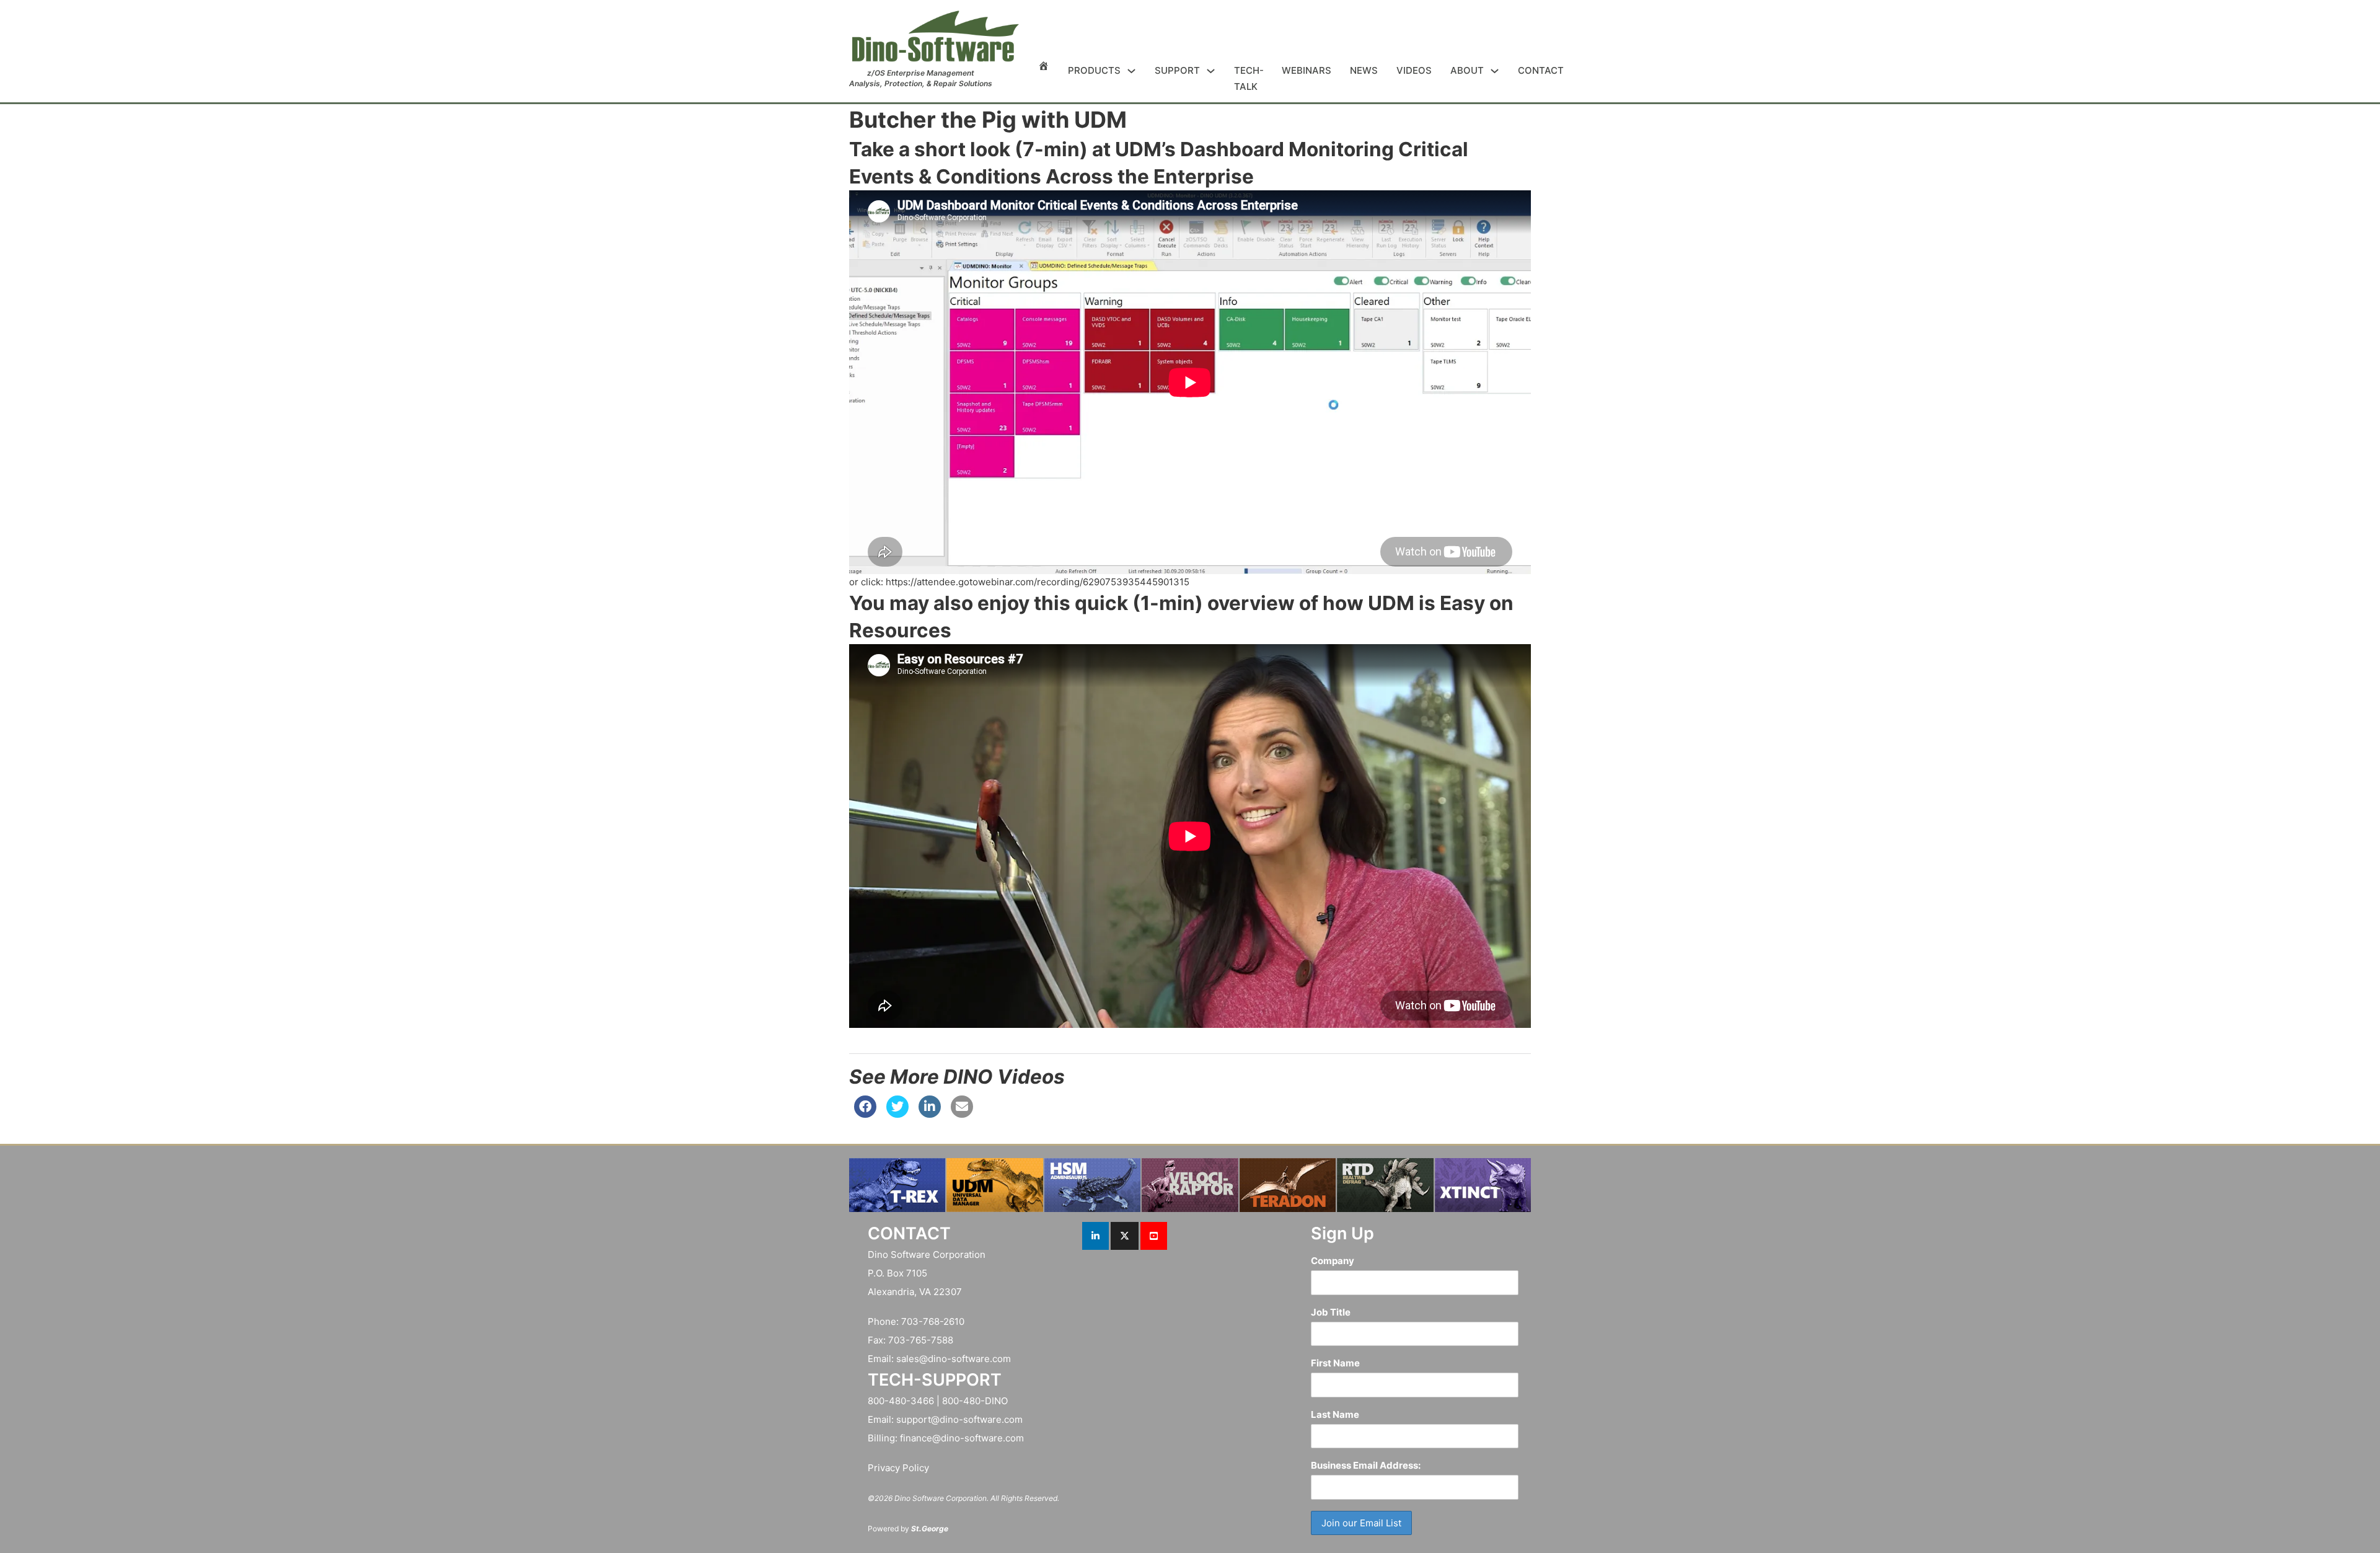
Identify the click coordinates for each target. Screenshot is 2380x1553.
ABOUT (1467, 70)
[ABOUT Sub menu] (1495, 71)
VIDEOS (1414, 70)
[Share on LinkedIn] (930, 1114)
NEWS (1364, 70)
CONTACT (1541, 70)
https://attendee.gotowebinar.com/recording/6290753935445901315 (1038, 582)
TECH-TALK (1249, 78)
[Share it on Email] (962, 1114)
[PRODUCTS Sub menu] (1131, 71)
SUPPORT (1177, 70)
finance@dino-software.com (962, 1438)
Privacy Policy (898, 1468)
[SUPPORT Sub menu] (1211, 71)
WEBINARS (1307, 70)
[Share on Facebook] (865, 1114)
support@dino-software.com (959, 1419)
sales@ (912, 1359)
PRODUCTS (1094, 70)
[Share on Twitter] (897, 1114)
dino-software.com (969, 1359)
